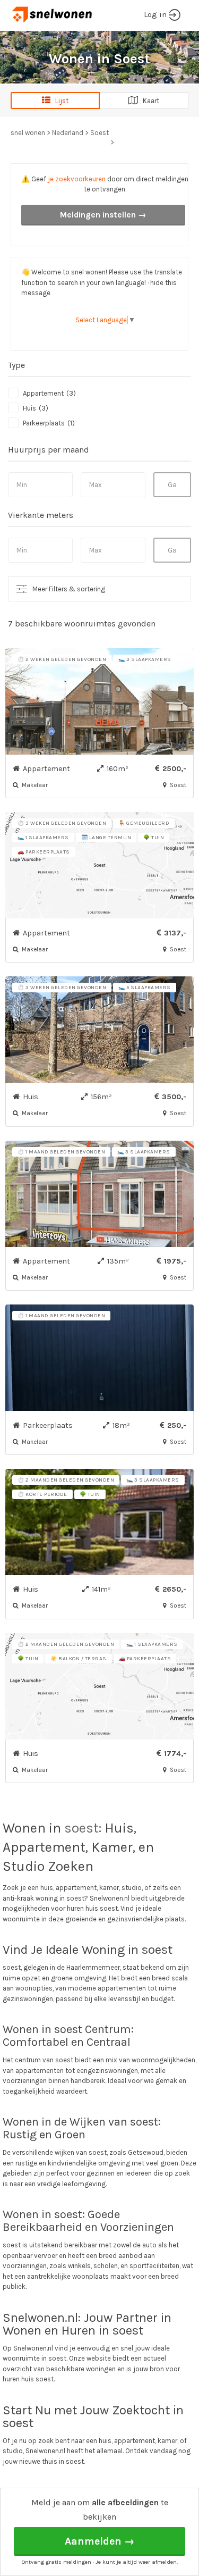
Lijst (59, 101)
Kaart (149, 101)
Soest (99, 133)
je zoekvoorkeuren (77, 179)
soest (81, 1828)
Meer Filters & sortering (69, 589)
